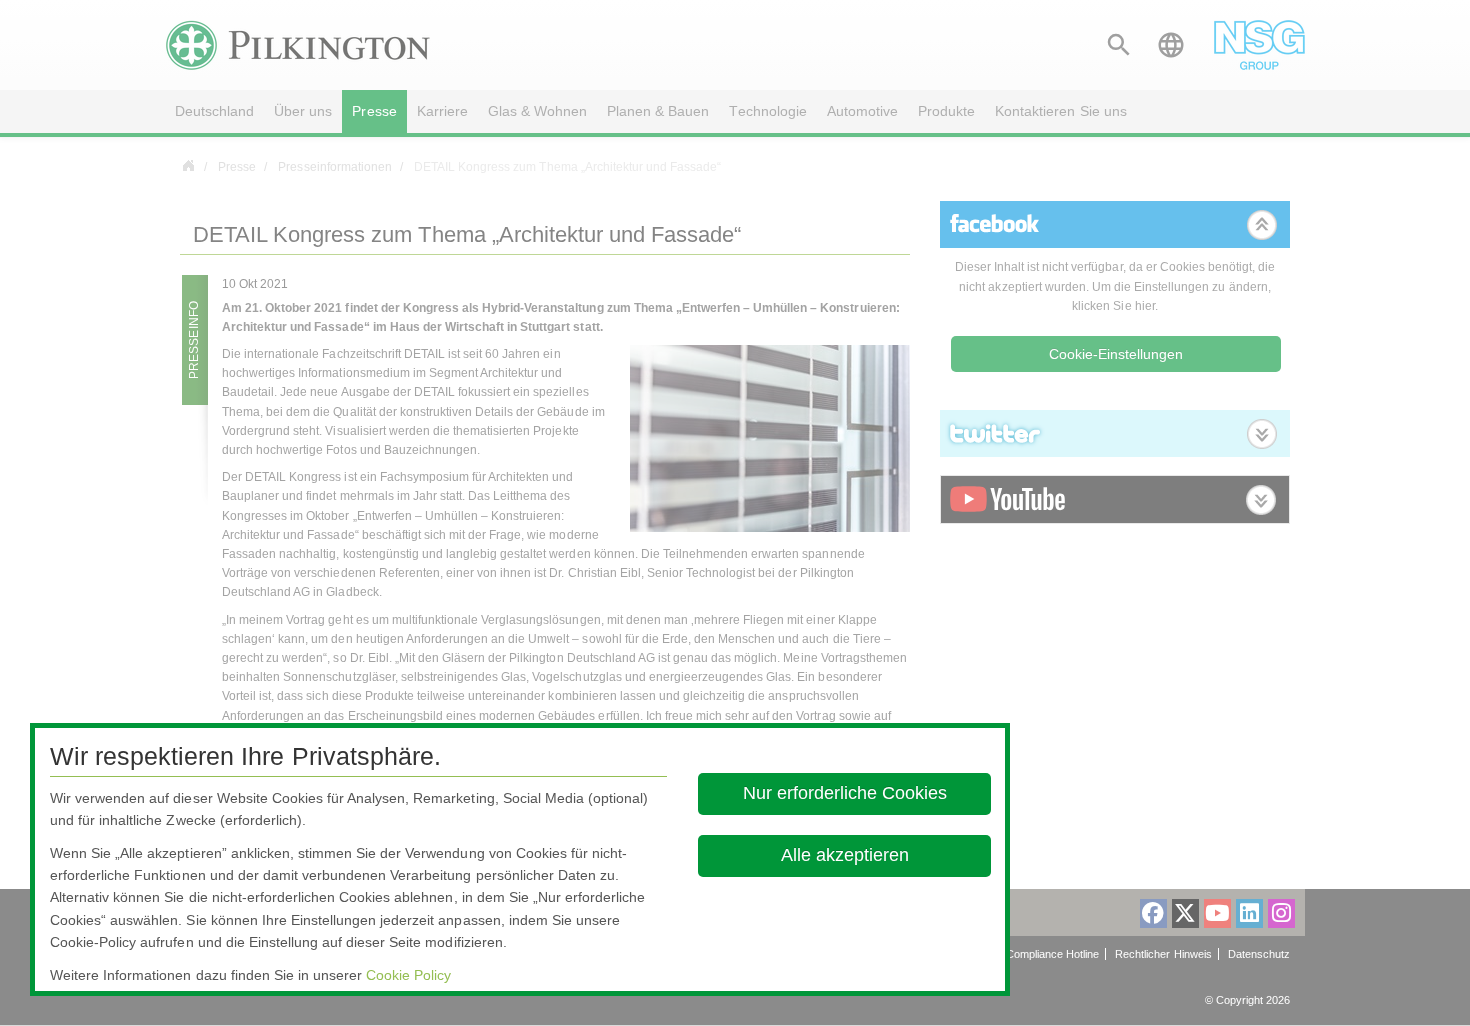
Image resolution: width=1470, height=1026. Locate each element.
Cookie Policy (408, 975)
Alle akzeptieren (844, 855)
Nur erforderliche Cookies (844, 793)
